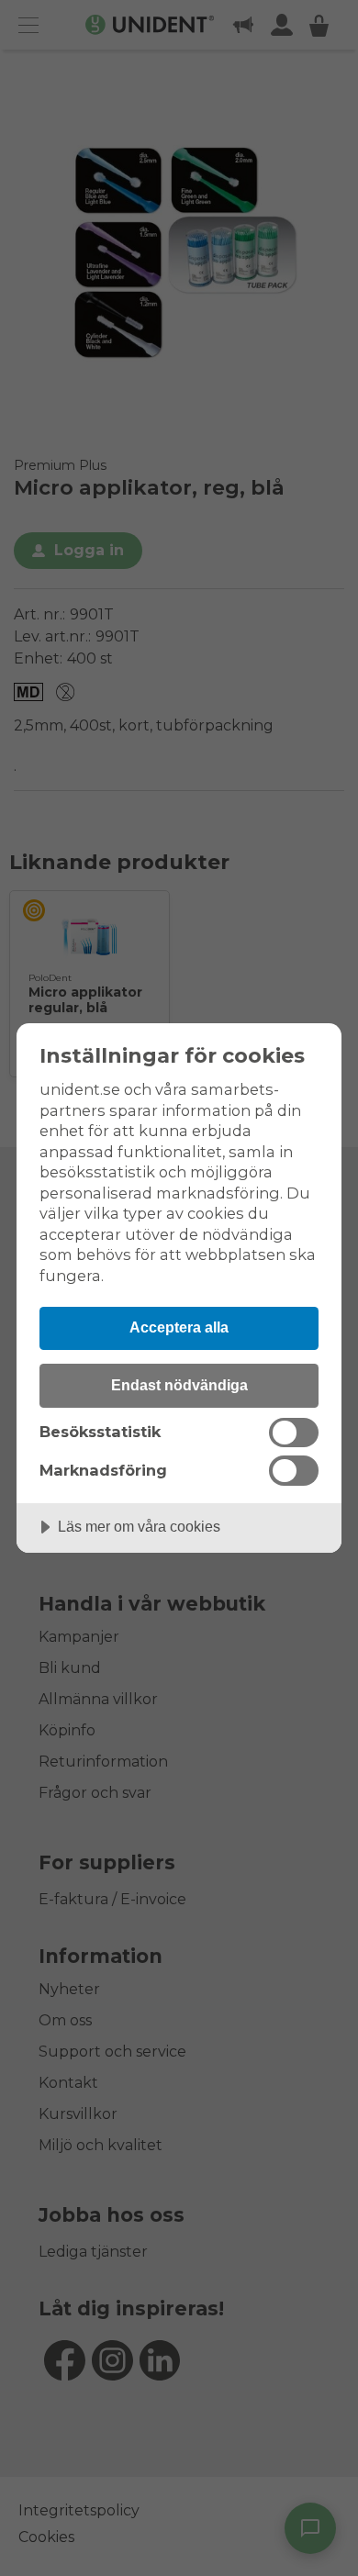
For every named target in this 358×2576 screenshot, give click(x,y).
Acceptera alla (179, 1327)
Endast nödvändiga (179, 1385)
